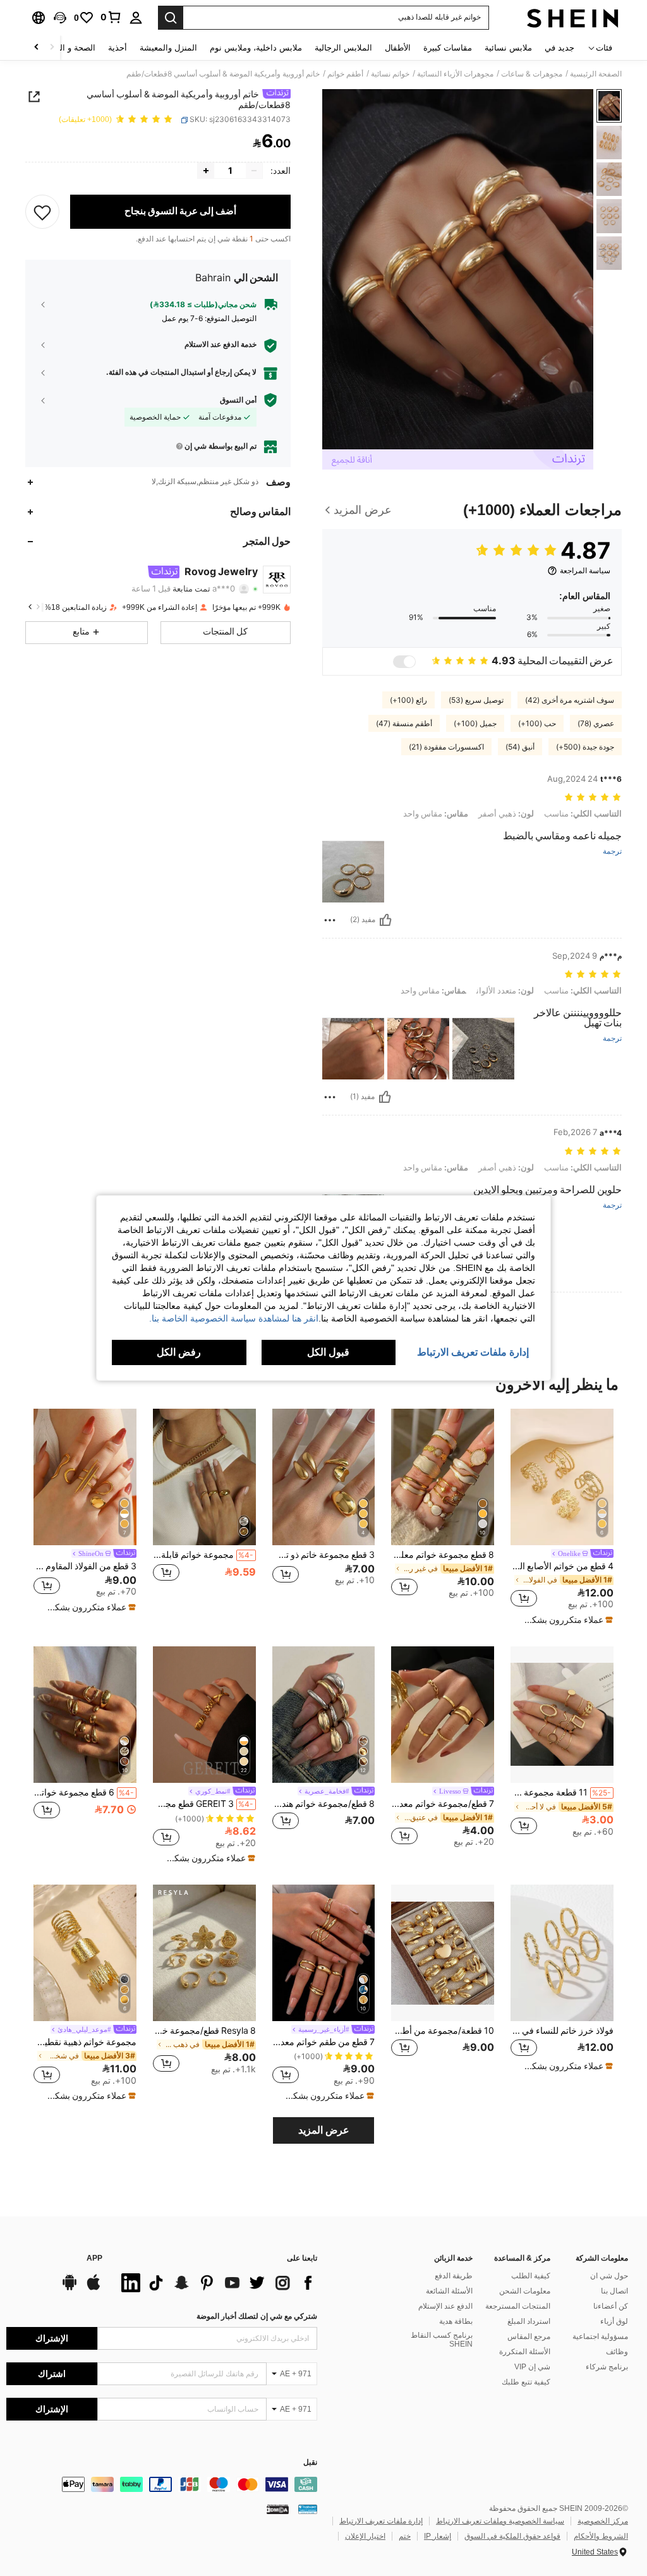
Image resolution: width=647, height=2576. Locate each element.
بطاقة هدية (456, 2321)
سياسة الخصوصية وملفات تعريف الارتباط (500, 2521)
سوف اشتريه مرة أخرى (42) (570, 700)
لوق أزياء (614, 2321)
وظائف (617, 2352)
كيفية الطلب (531, 2276)
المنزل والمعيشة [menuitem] (168, 48)
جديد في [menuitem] (559, 48)
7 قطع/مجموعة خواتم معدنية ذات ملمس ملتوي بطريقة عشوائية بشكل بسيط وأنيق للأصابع (443, 1804)
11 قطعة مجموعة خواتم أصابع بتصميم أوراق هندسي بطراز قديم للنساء (561, 1792)
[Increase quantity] (206, 171)
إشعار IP (438, 2536)
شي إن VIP (532, 2367)
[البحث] (171, 18)
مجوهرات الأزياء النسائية (455, 74)
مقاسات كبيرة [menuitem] (448, 48)
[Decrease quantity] (254, 171)
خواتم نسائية (390, 74)
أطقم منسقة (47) (404, 724)
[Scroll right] (37, 48)
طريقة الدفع (454, 2276)
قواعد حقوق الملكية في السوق (512, 2536)
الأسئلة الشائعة (449, 2291)
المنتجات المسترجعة (518, 2306)
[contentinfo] (162, 2484)
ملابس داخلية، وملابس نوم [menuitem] (256, 48)
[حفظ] (42, 212)
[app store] (94, 2288)
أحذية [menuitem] (118, 48)
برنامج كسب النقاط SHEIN (442, 2340)
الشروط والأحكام (601, 2536)
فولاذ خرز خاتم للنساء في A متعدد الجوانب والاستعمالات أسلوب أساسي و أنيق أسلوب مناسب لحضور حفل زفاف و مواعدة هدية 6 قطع (562, 2031)
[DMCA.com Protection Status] (278, 2509)
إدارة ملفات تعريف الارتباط (381, 2521)
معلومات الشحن (525, 2291)
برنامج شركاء (607, 2367)
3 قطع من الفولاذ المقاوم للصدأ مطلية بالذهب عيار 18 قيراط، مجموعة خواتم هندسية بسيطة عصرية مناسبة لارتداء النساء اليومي (85, 1566)
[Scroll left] (52, 48)
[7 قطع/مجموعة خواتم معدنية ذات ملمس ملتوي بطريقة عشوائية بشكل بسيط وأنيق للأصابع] (443, 1715)
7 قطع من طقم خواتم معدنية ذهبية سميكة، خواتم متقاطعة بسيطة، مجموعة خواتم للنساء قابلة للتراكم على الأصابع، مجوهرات (324, 2042)
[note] (564, 1620)
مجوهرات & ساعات (532, 74)
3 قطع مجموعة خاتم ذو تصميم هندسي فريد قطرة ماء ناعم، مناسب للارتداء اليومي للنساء (324, 1555)
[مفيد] (385, 920)
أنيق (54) (520, 747)
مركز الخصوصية (603, 2521)
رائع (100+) (408, 700)
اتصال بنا (614, 2291)
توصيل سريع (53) (476, 700)
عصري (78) (596, 724)
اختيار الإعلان (365, 2536)
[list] (216, 2283)
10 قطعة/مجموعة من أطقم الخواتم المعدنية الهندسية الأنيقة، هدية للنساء (443, 2031)
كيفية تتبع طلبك (526, 2382)
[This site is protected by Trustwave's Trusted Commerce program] (308, 2509)
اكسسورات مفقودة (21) (446, 747)
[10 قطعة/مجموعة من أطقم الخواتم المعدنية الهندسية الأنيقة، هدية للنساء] (443, 1953)
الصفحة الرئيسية (596, 74)
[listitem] (562, 1517)
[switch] (404, 662)
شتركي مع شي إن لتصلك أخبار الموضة (257, 2316)
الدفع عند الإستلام (445, 2306)
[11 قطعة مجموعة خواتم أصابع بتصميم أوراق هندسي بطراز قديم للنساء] (562, 1715)
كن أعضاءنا (611, 2306)
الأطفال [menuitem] (398, 48)
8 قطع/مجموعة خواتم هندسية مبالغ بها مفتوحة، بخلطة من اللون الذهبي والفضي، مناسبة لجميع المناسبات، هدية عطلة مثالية (324, 1804)
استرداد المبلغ (529, 2321)
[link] (111, 17)
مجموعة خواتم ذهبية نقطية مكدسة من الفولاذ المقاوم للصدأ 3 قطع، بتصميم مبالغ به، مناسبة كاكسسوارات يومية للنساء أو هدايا (85, 2042)
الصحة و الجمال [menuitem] (69, 48)
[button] (60, 18)
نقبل (310, 2463)
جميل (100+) (475, 724)
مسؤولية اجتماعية (600, 2336)
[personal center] (136, 18)
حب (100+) (537, 724)
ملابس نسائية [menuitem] (508, 48)
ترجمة (612, 852)
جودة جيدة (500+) (585, 747)
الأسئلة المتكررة (525, 2352)
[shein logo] (573, 18)
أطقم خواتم (345, 74)
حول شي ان (609, 2276)
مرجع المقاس (529, 2336)
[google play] (70, 2288)
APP (94, 2258)
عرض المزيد (324, 2130)
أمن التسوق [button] (238, 400)
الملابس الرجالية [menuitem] (343, 48)
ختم (405, 2536)
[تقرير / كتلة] (330, 920)
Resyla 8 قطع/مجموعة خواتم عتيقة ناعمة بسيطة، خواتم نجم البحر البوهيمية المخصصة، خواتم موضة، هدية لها (204, 2031)
